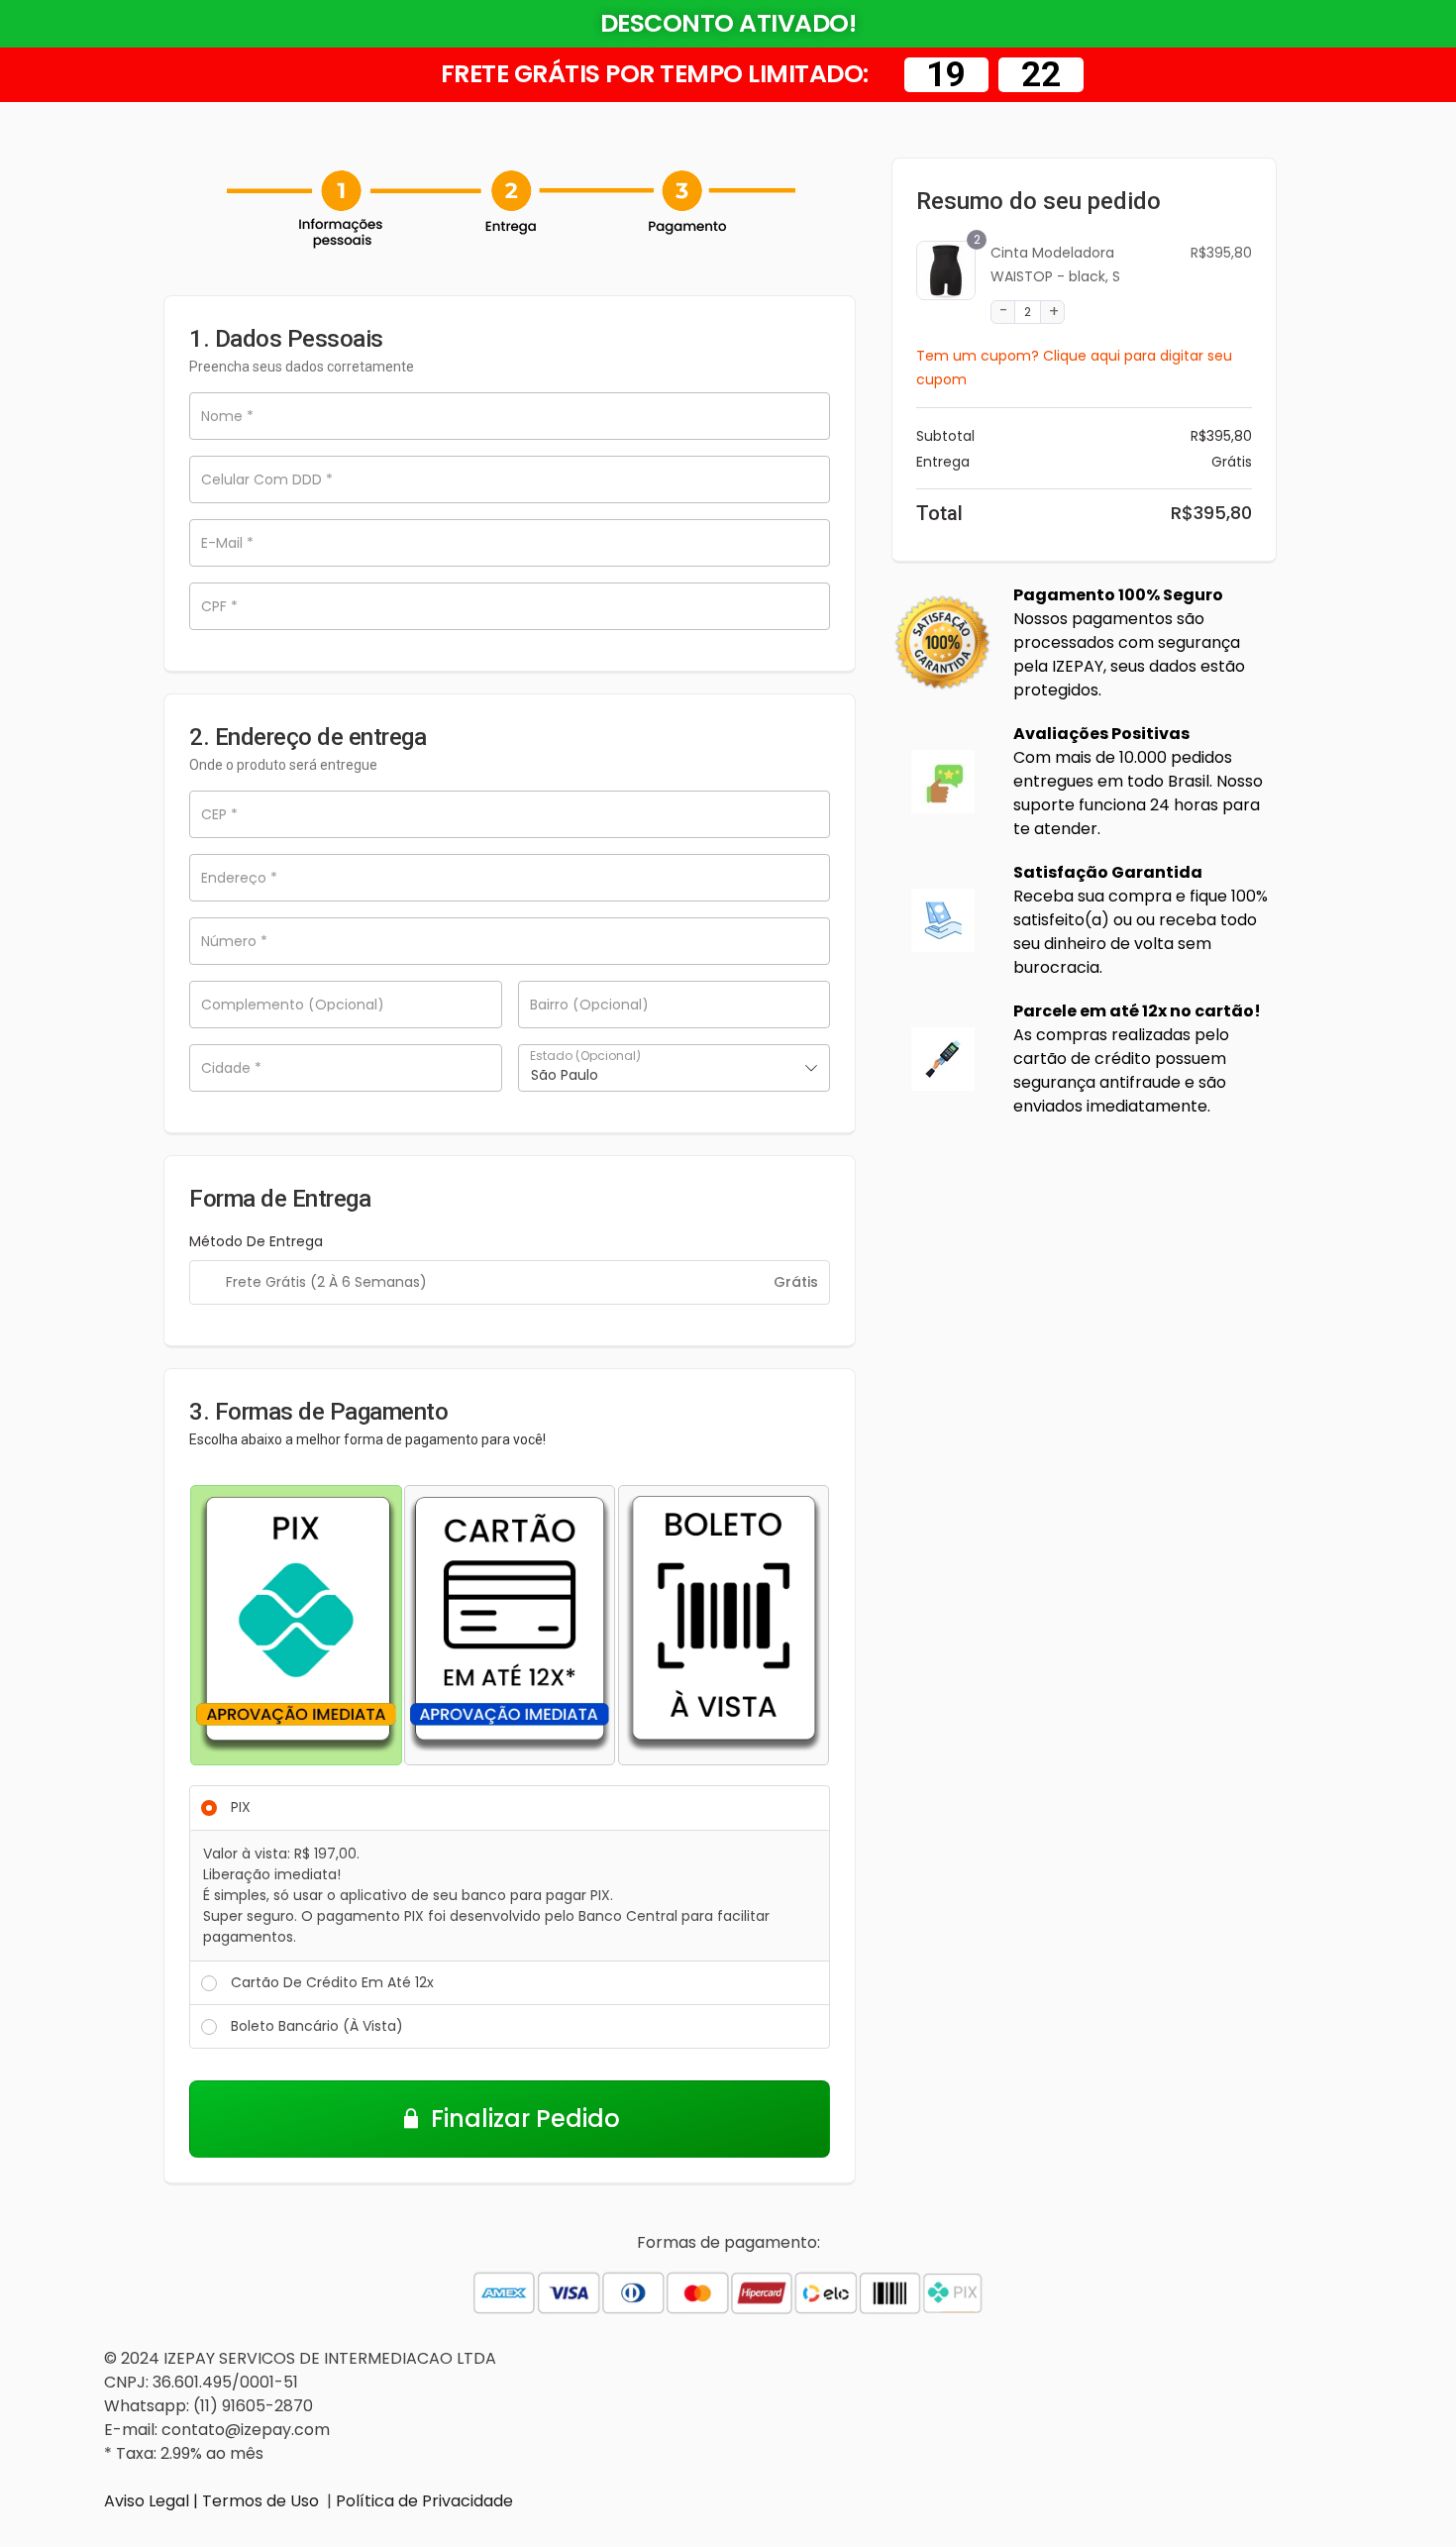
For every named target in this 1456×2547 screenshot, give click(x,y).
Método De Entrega (256, 1241)
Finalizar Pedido (525, 2119)
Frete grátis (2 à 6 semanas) (326, 1282)
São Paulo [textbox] (565, 1075)
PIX (241, 1807)
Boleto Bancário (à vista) (317, 2026)
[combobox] (675, 1068)
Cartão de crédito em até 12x (332, 1982)
